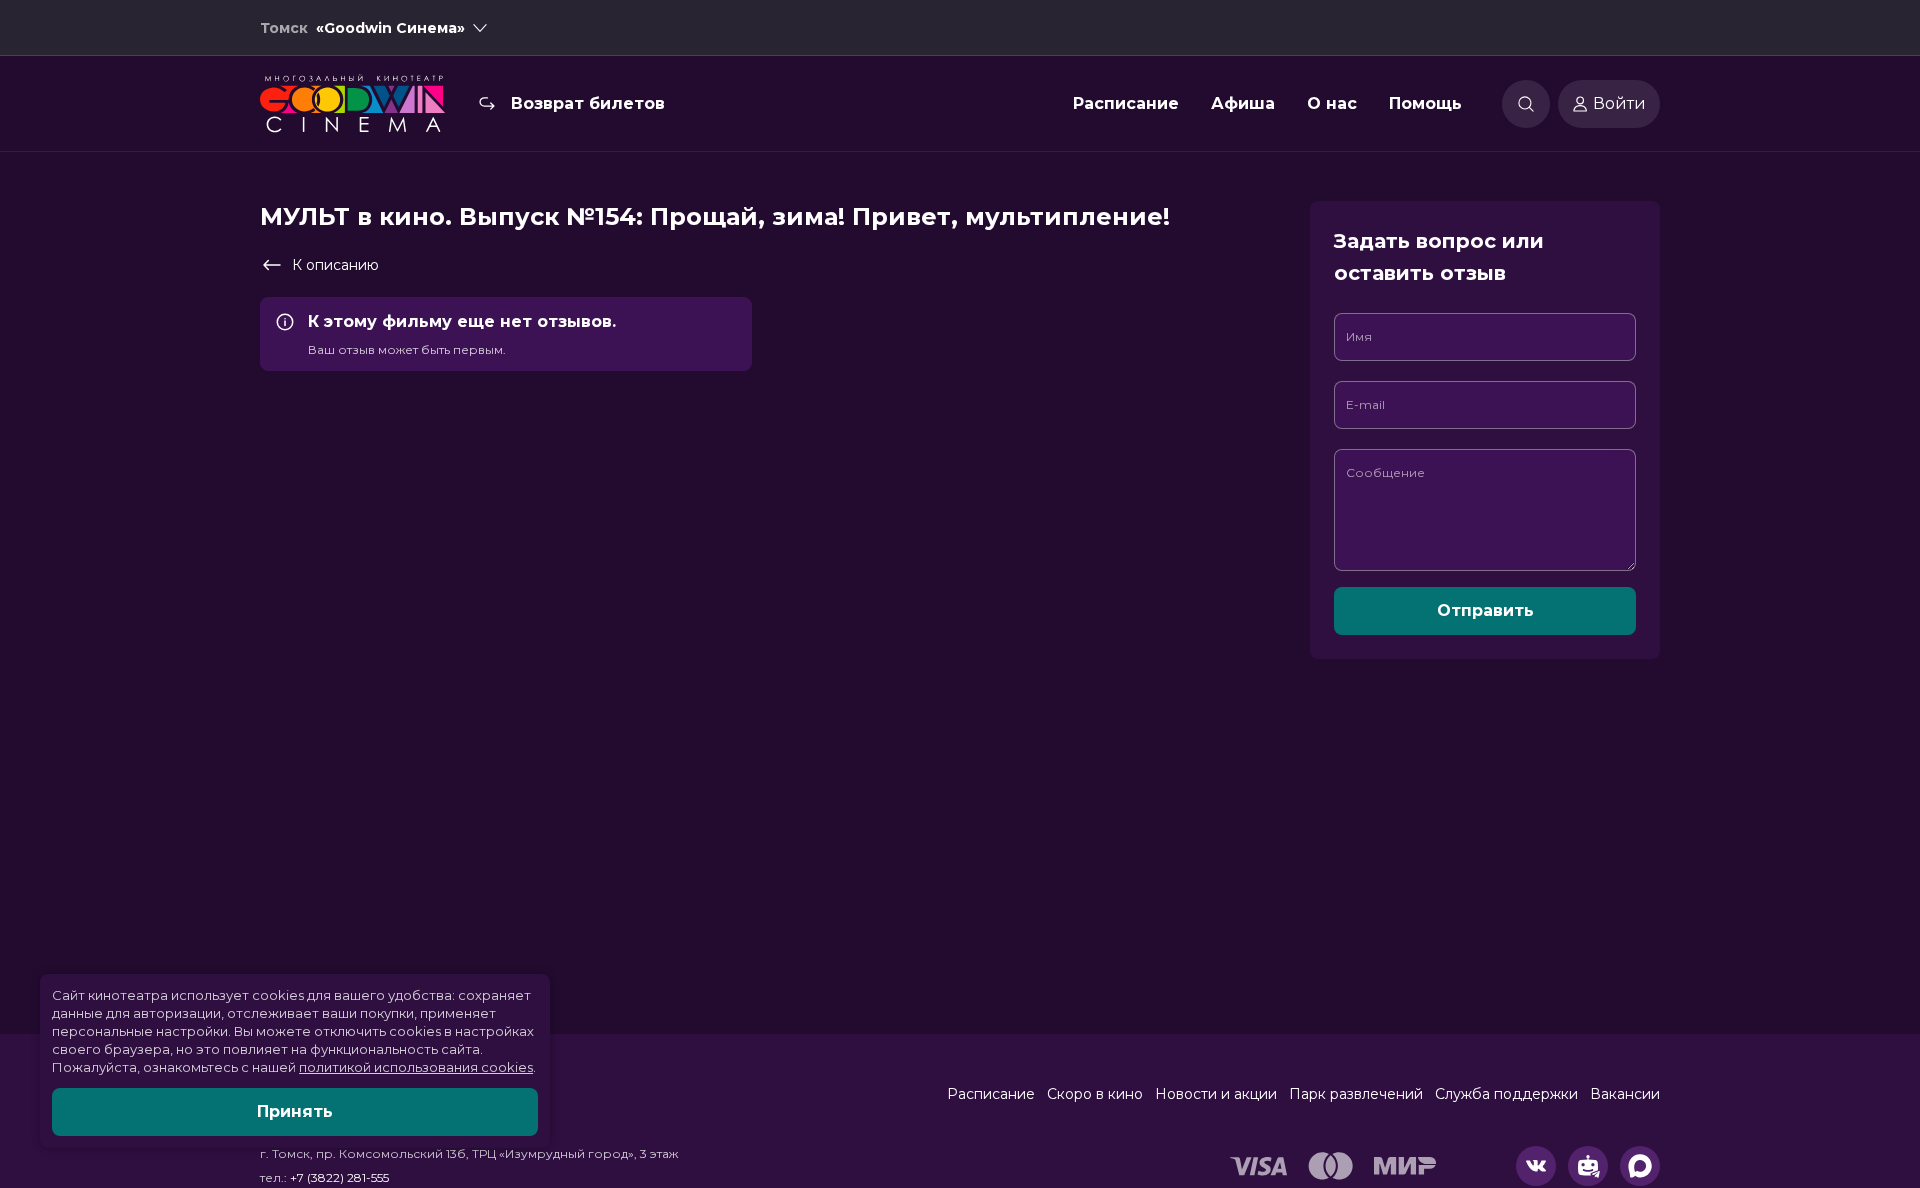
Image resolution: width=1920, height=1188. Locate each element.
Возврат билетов (588, 103)
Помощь (1425, 103)
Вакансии (1625, 1094)
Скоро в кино (1095, 1094)
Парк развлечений (1356, 1094)
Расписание (1126, 103)
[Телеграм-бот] (1588, 1166)
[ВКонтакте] (1536, 1166)
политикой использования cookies (416, 1067)
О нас (1332, 103)
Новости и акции (1216, 1094)
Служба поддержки (1506, 1094)
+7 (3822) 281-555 (339, 1177)
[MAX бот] (1640, 1166)
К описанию (335, 265)
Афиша (1243, 103)
